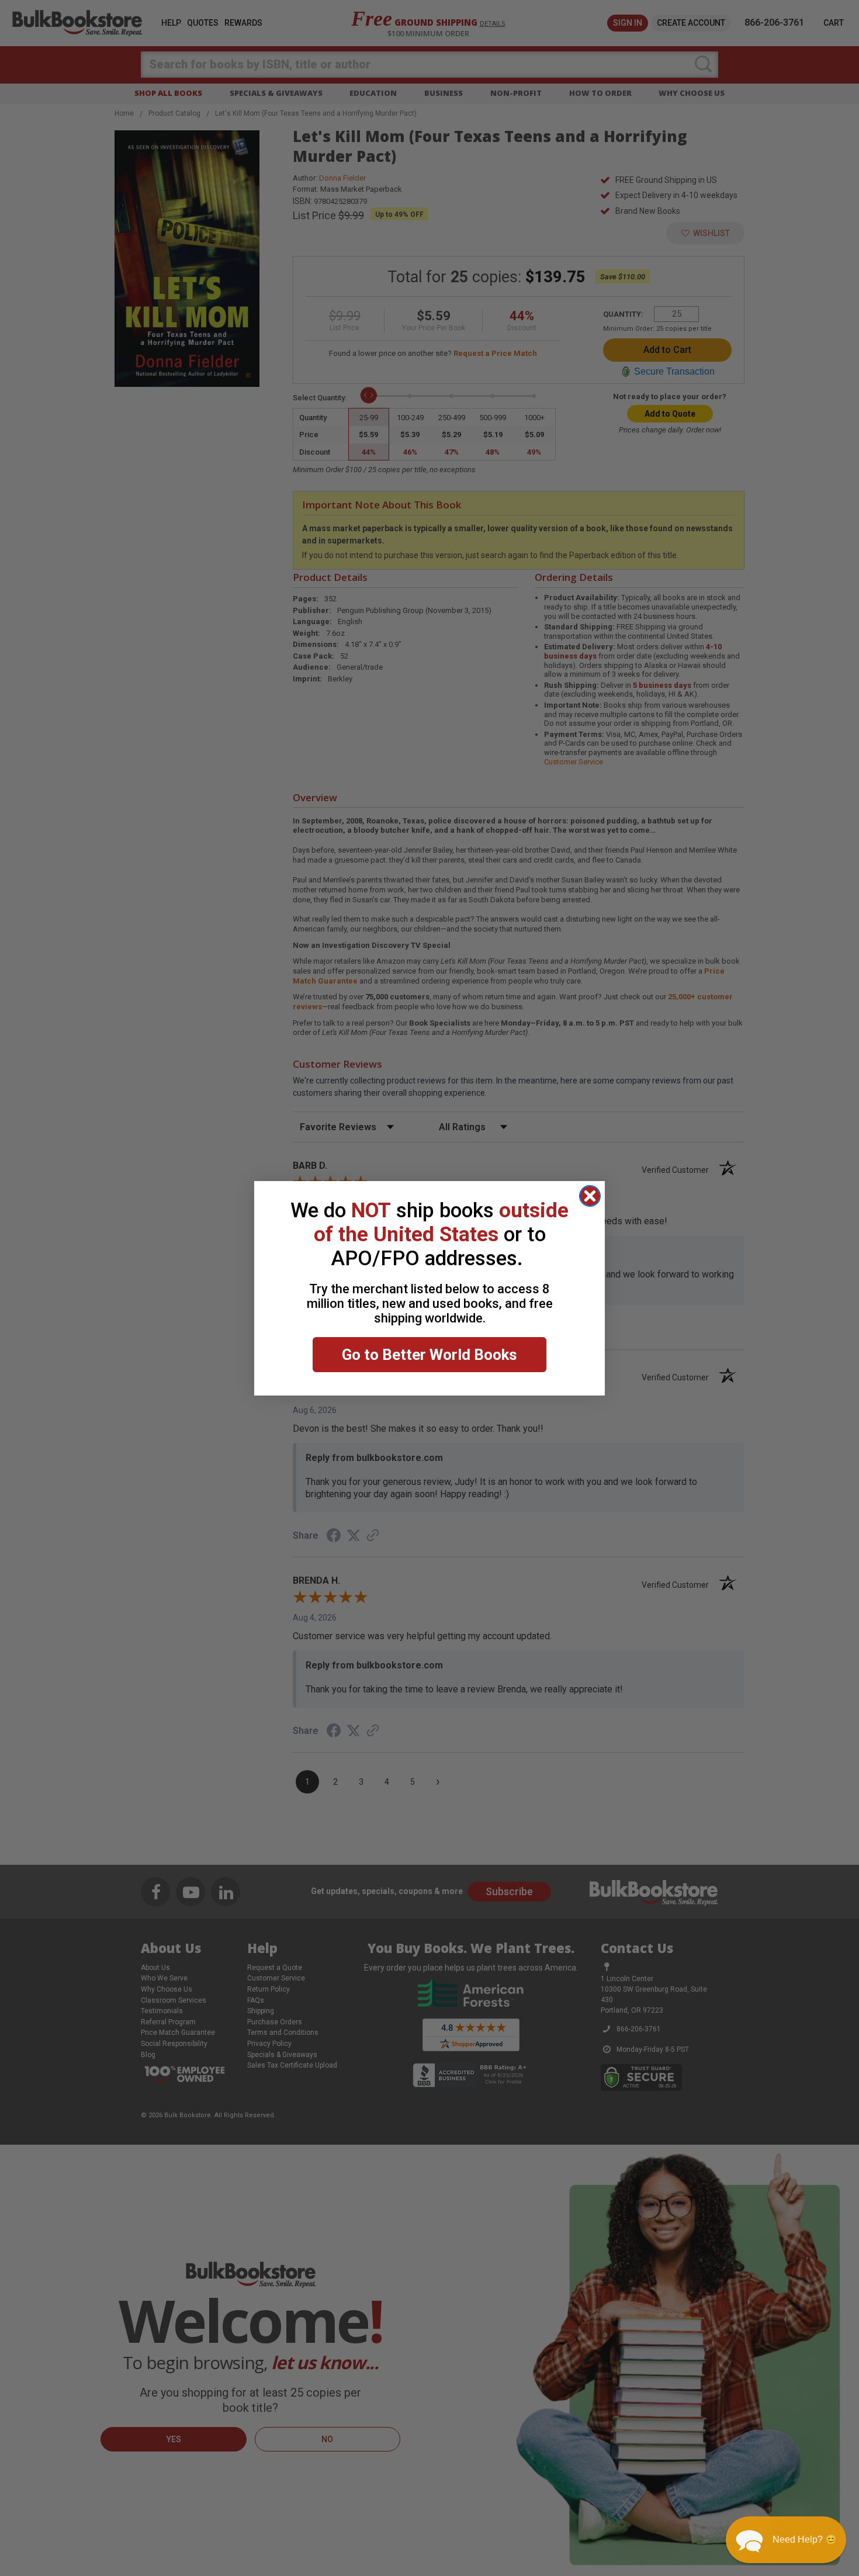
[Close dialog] (590, 1196)
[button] (786, 2540)
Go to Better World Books (430, 1355)
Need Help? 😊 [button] (805, 2539)
